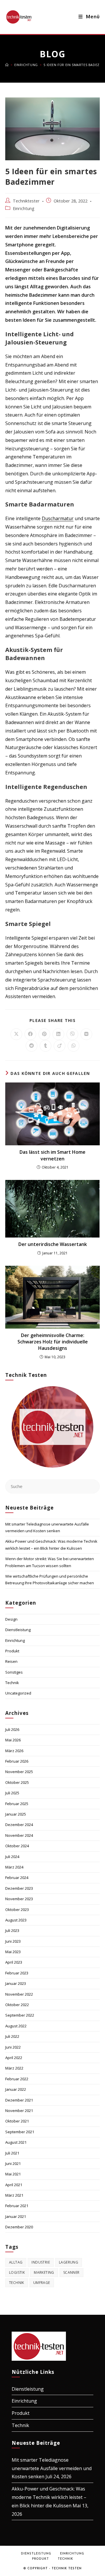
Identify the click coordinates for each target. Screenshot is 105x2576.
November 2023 (19, 1899)
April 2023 (14, 1962)
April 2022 (14, 2058)
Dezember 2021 (19, 2100)
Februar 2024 (17, 1878)
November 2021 (19, 2111)
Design (11, 1619)
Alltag (16, 2262)
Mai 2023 (13, 1952)
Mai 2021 (13, 2174)
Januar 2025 (16, 1814)
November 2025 (19, 1772)
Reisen (11, 1661)
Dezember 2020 (19, 2227)
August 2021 (16, 2142)
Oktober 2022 (17, 2005)
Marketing (44, 2272)
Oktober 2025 (17, 1782)
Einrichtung (24, 208)
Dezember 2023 (19, 1888)
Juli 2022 (12, 2036)
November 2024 (19, 1835)
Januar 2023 (16, 1983)
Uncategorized (18, 1693)
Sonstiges (14, 1672)
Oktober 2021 (17, 2121)
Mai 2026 (13, 1740)
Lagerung (69, 2262)
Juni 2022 (13, 2047)
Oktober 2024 (17, 1846)
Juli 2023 (12, 1930)
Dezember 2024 (19, 1825)
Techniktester (26, 201)
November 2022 (19, 1994)
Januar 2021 (16, 2216)
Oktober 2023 (17, 1910)
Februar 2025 (17, 1804)
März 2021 (14, 2195)
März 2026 (14, 1751)
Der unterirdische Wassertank (53, 1244)
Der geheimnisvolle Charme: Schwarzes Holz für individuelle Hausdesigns (53, 1342)
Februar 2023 (17, 1973)
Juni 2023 (13, 1941)
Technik (12, 1683)
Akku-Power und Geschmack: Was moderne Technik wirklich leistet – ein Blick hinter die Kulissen (49, 2497)
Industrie (41, 2262)
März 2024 (14, 1867)
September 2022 (20, 2015)
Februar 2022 (17, 2079)
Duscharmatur (58, 518)
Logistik (17, 2272)
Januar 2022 (16, 2089)
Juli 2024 (12, 1857)
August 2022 (16, 2026)
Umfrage (42, 2283)
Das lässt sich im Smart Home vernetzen (52, 1155)
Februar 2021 (17, 2206)
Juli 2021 (12, 2153)
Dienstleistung (18, 1630)
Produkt (12, 1651)
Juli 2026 (12, 1729)
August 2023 (16, 1920)
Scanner (71, 2272)
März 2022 (14, 2068)
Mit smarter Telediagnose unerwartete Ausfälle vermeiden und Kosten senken (52, 2468)
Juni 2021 (13, 2163)
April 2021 (14, 2185)
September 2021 (20, 2132)
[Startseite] (7, 65)
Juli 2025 (12, 1793)
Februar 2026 (17, 1761)
